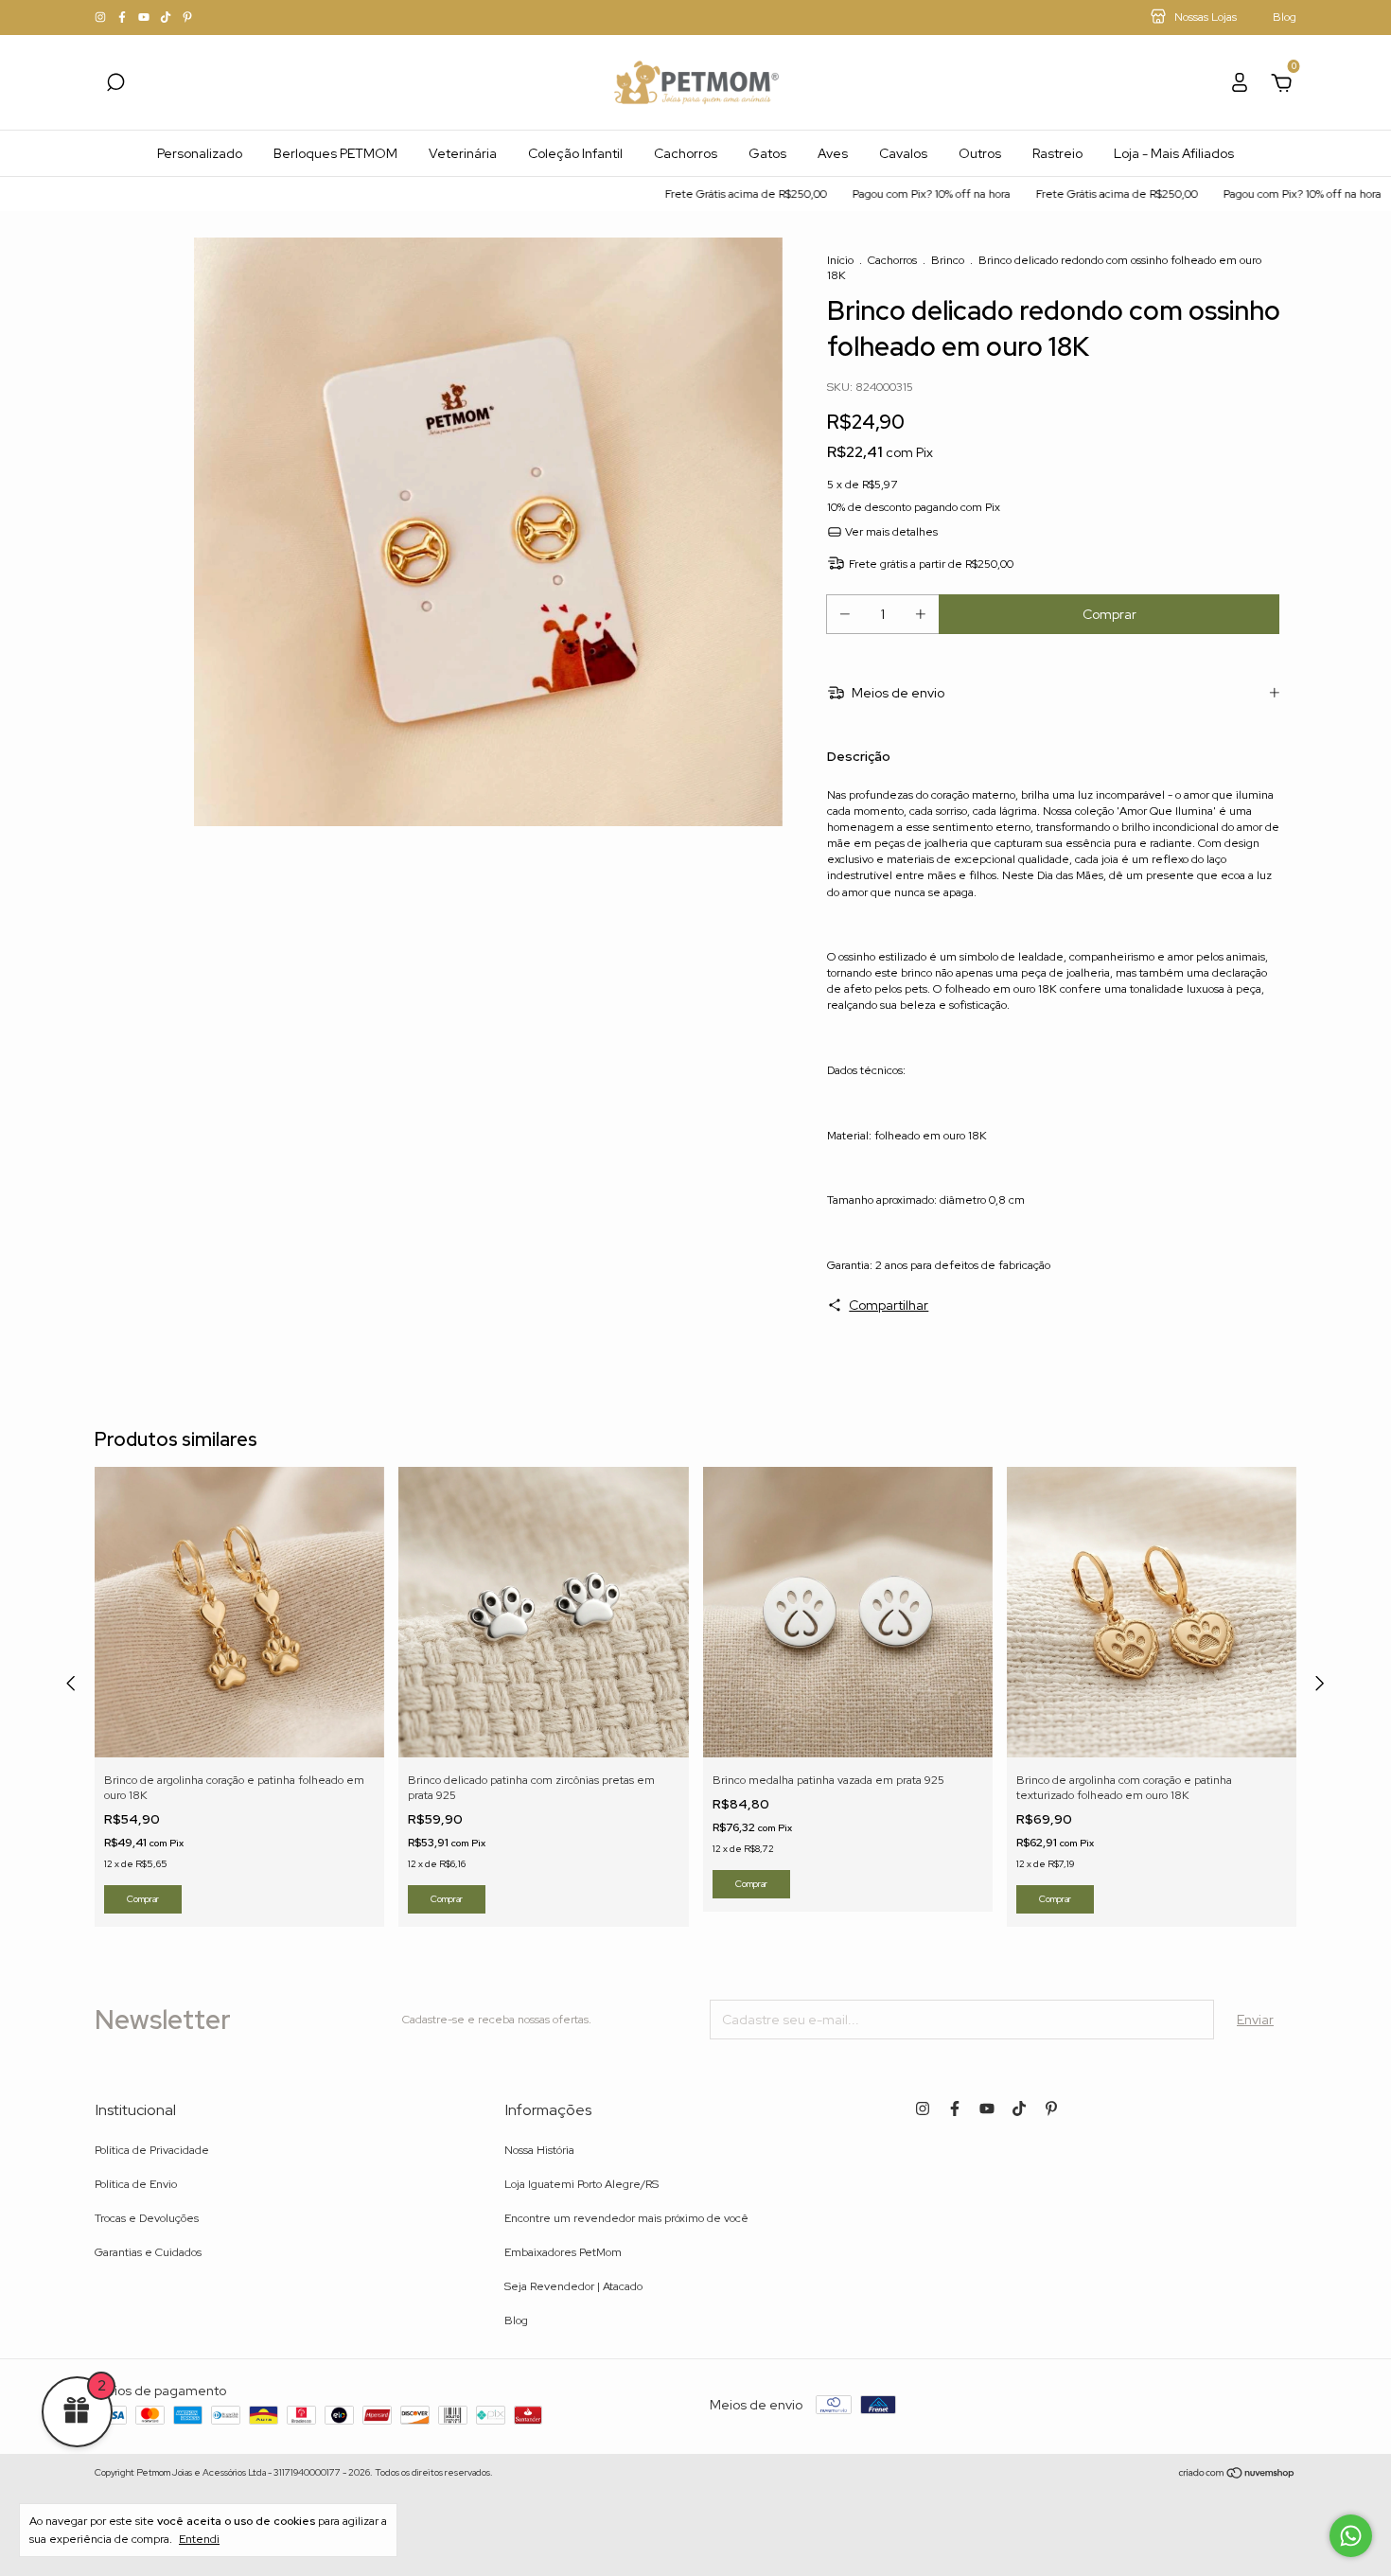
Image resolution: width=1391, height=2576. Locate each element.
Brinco (948, 260)
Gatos (767, 153)
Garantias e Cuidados (148, 2252)
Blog (516, 2320)
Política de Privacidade (152, 2150)
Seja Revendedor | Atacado (573, 2286)
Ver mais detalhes (890, 532)
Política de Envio (136, 2184)
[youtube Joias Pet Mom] (145, 18)
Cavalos (903, 153)
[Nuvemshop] (1237, 2475)
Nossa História (539, 2150)
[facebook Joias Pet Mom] (123, 18)
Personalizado (200, 153)
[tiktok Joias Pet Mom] (167, 18)
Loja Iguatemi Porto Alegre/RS (581, 2184)
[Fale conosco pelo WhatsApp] (1351, 2536)
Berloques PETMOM (335, 153)
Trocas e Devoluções (147, 2218)
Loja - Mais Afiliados (1174, 153)
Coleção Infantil (575, 153)
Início (840, 260)
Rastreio (1057, 153)
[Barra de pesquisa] (115, 85)
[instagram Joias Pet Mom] (102, 18)
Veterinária (463, 153)
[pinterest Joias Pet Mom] (187, 18)
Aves (833, 153)
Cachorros (686, 153)
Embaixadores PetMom (563, 2252)
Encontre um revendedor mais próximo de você (626, 2218)
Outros (980, 153)
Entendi (199, 2539)
